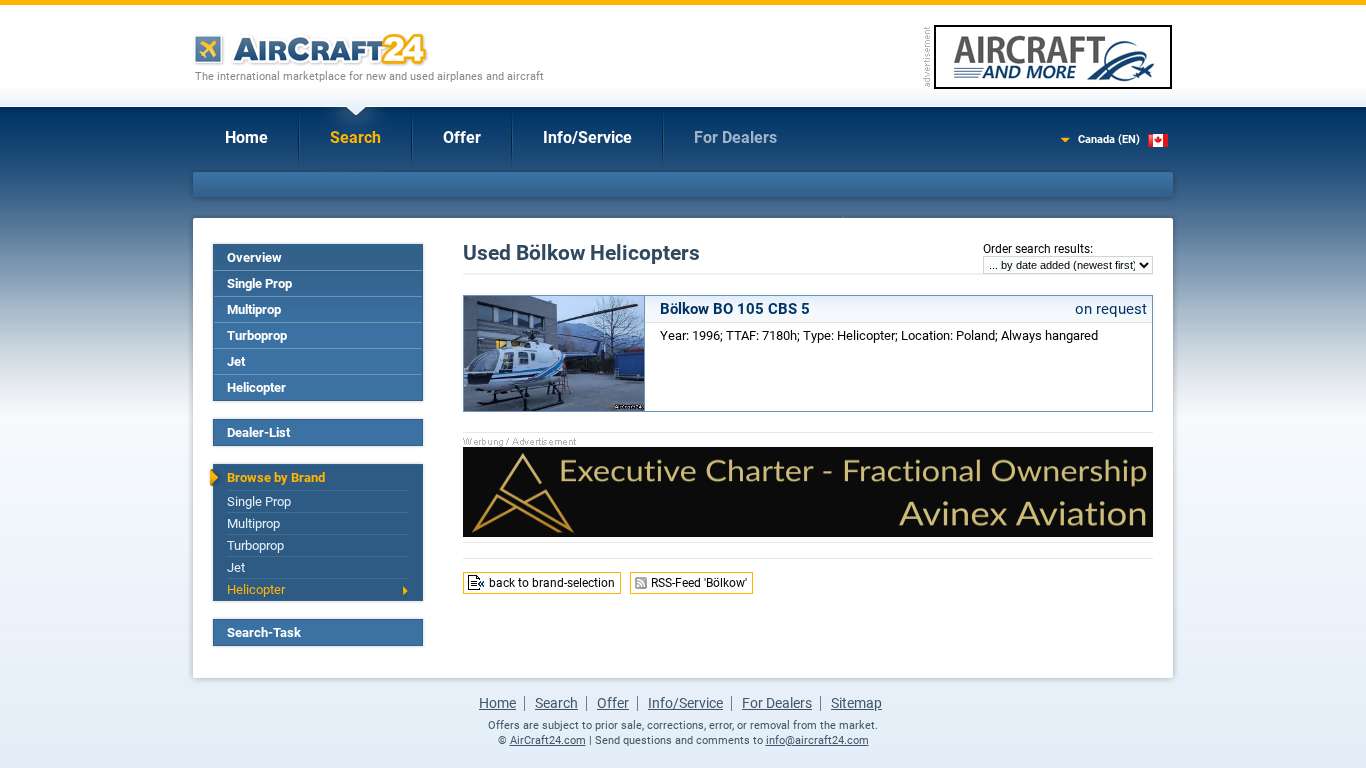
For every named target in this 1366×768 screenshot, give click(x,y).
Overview (254, 257)
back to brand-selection (552, 583)
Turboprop (257, 335)
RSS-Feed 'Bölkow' (699, 583)
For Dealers (735, 137)
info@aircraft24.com (817, 740)
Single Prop (259, 283)
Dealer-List (258, 432)
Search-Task (264, 632)
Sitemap (856, 703)
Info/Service (587, 137)
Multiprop (254, 309)
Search (355, 137)
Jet (236, 361)
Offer (462, 137)
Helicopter (256, 387)
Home (246, 137)
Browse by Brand (276, 477)
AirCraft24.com (548, 740)
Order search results (1036, 249)
